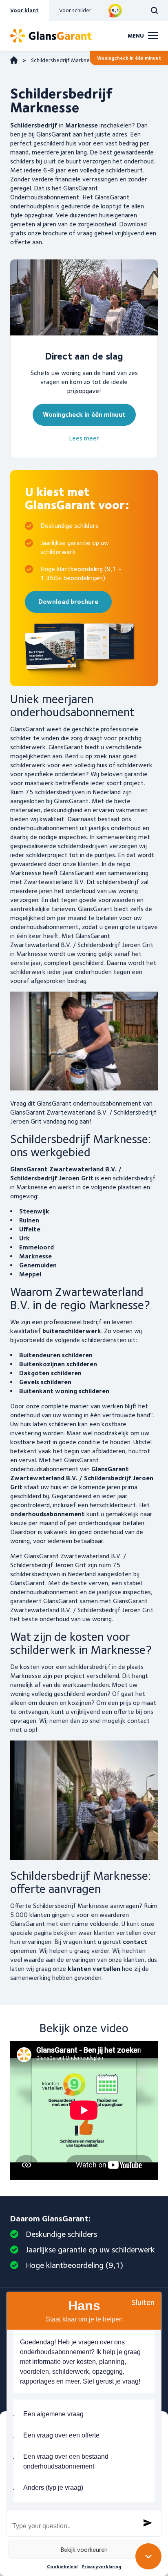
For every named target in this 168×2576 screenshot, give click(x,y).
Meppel (30, 1274)
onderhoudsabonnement (48, 1514)
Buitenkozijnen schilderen (58, 1364)
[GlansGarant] (51, 36)
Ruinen (29, 1220)
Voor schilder (75, 10)
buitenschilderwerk (72, 1331)
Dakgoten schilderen (50, 1373)
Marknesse (35, 1256)
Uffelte (30, 1229)
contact (135, 1942)
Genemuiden (38, 1265)
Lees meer (84, 438)
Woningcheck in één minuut (129, 58)
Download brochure (68, 602)
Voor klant (24, 10)
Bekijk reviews (115, 10)
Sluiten (143, 2302)
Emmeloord (36, 1247)
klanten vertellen (94, 1969)
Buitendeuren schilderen (56, 1355)
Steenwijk (34, 1211)
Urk (24, 1238)
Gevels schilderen (45, 1382)
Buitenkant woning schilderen (64, 1391)
